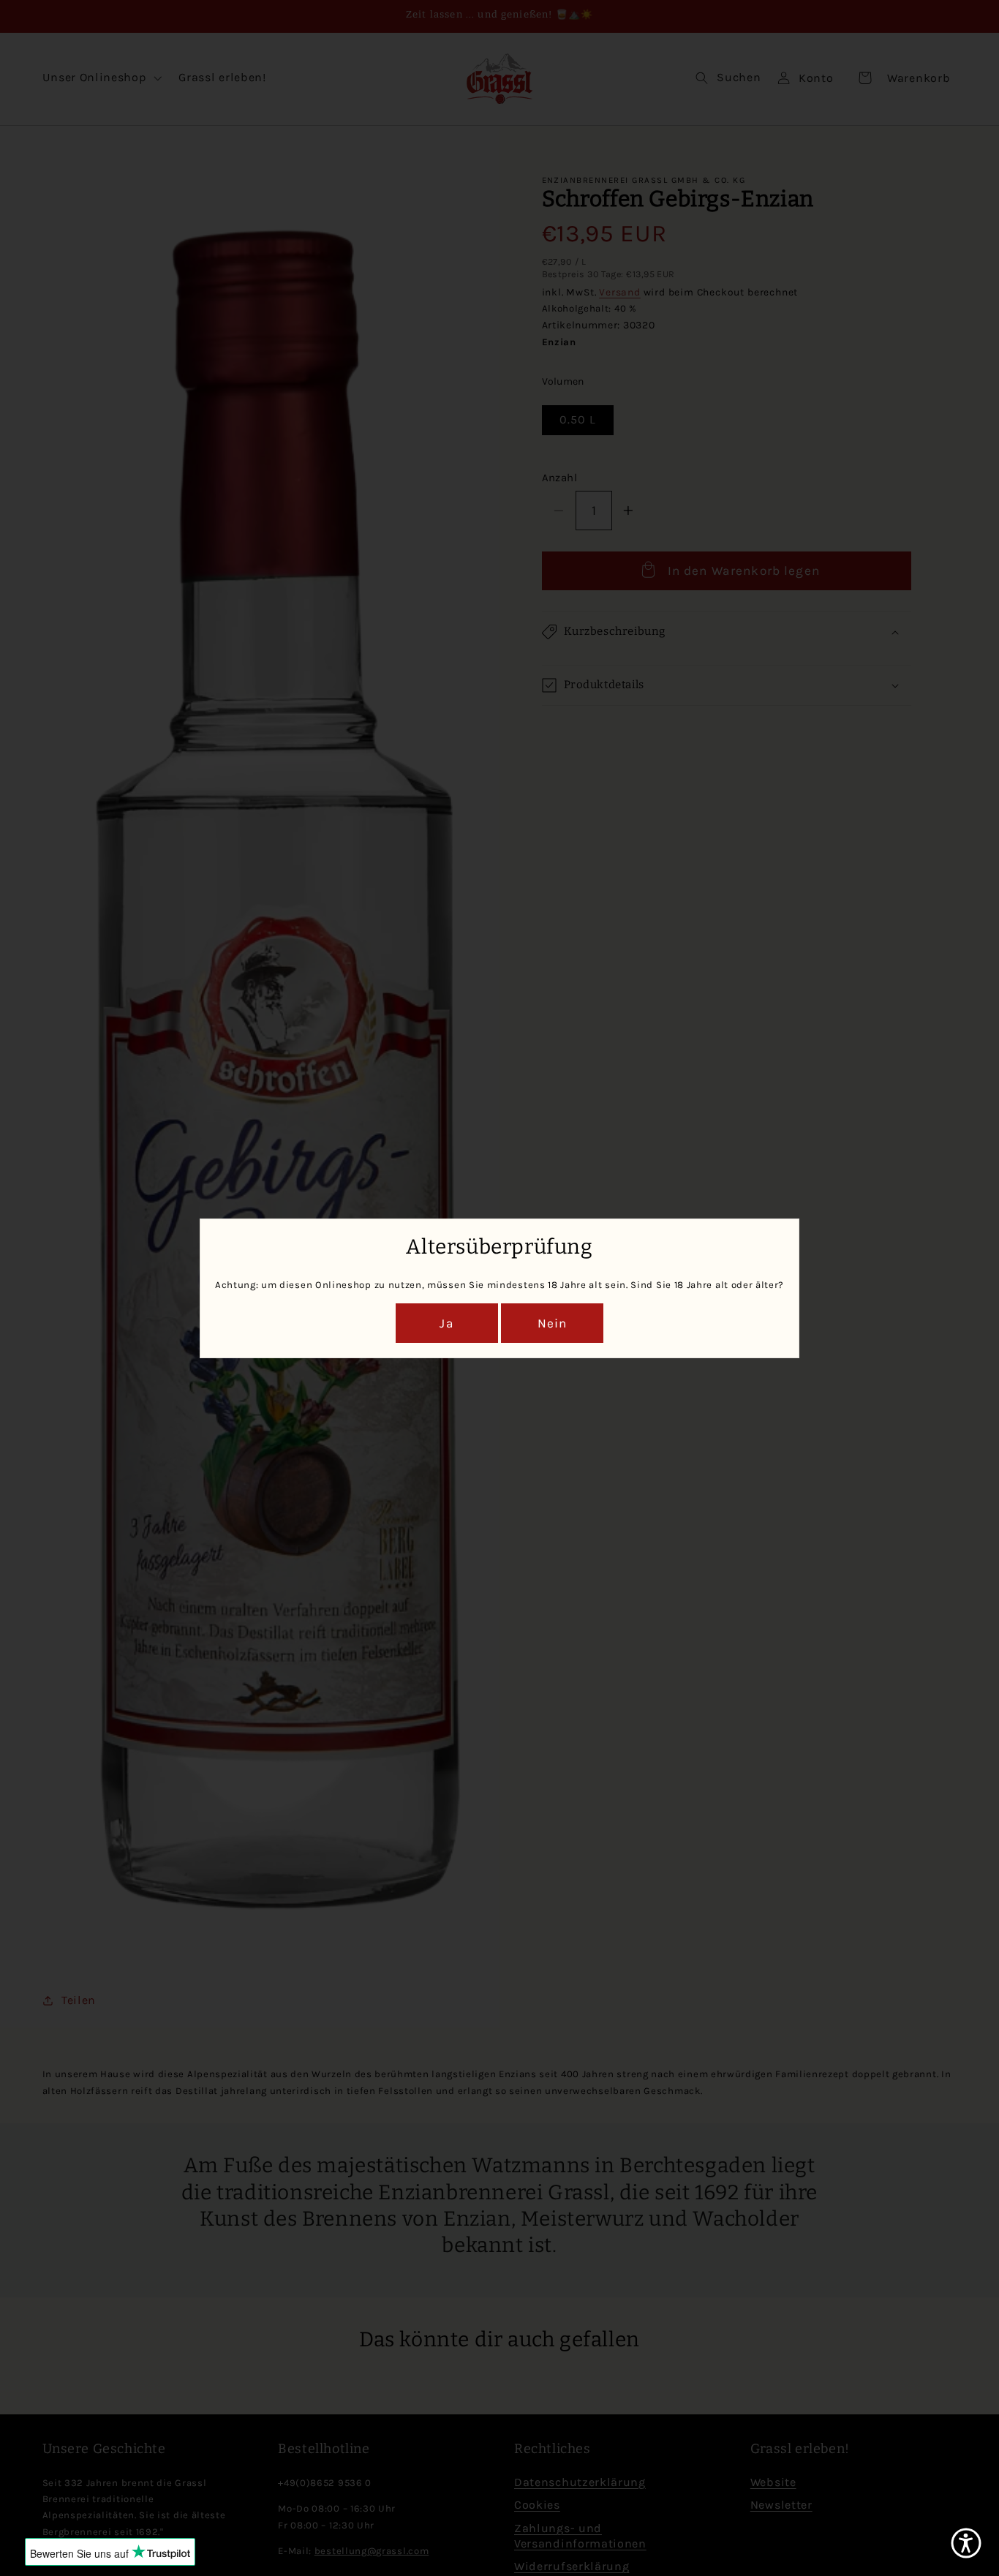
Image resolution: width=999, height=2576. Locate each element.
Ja (446, 1323)
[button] (966, 2543)
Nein (553, 1323)
